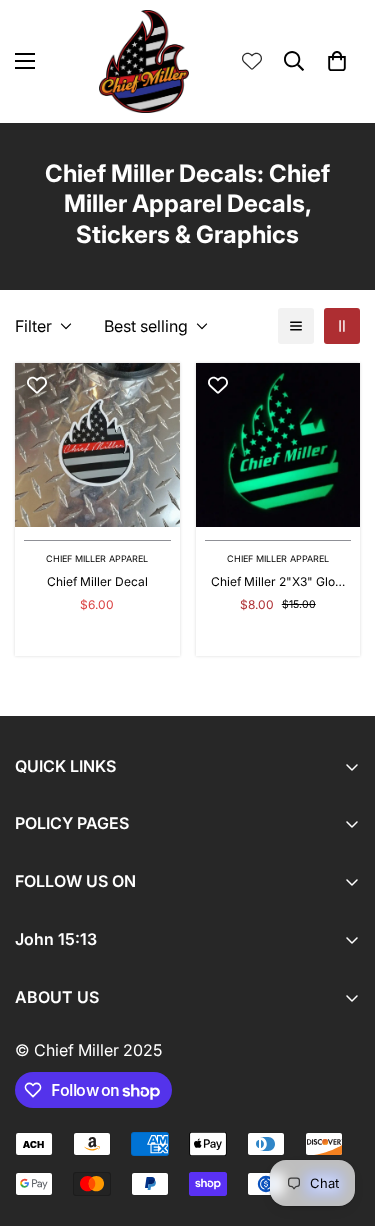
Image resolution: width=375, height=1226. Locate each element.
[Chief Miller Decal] (97, 445)
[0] (337, 61)
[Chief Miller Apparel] (144, 61)
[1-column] (296, 326)
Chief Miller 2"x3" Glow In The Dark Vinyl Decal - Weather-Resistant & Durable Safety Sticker (278, 582)
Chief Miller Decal (97, 581)
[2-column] (342, 326)
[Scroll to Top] (339, 1120)
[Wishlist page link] (252, 61)
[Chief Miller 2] (278, 445)
